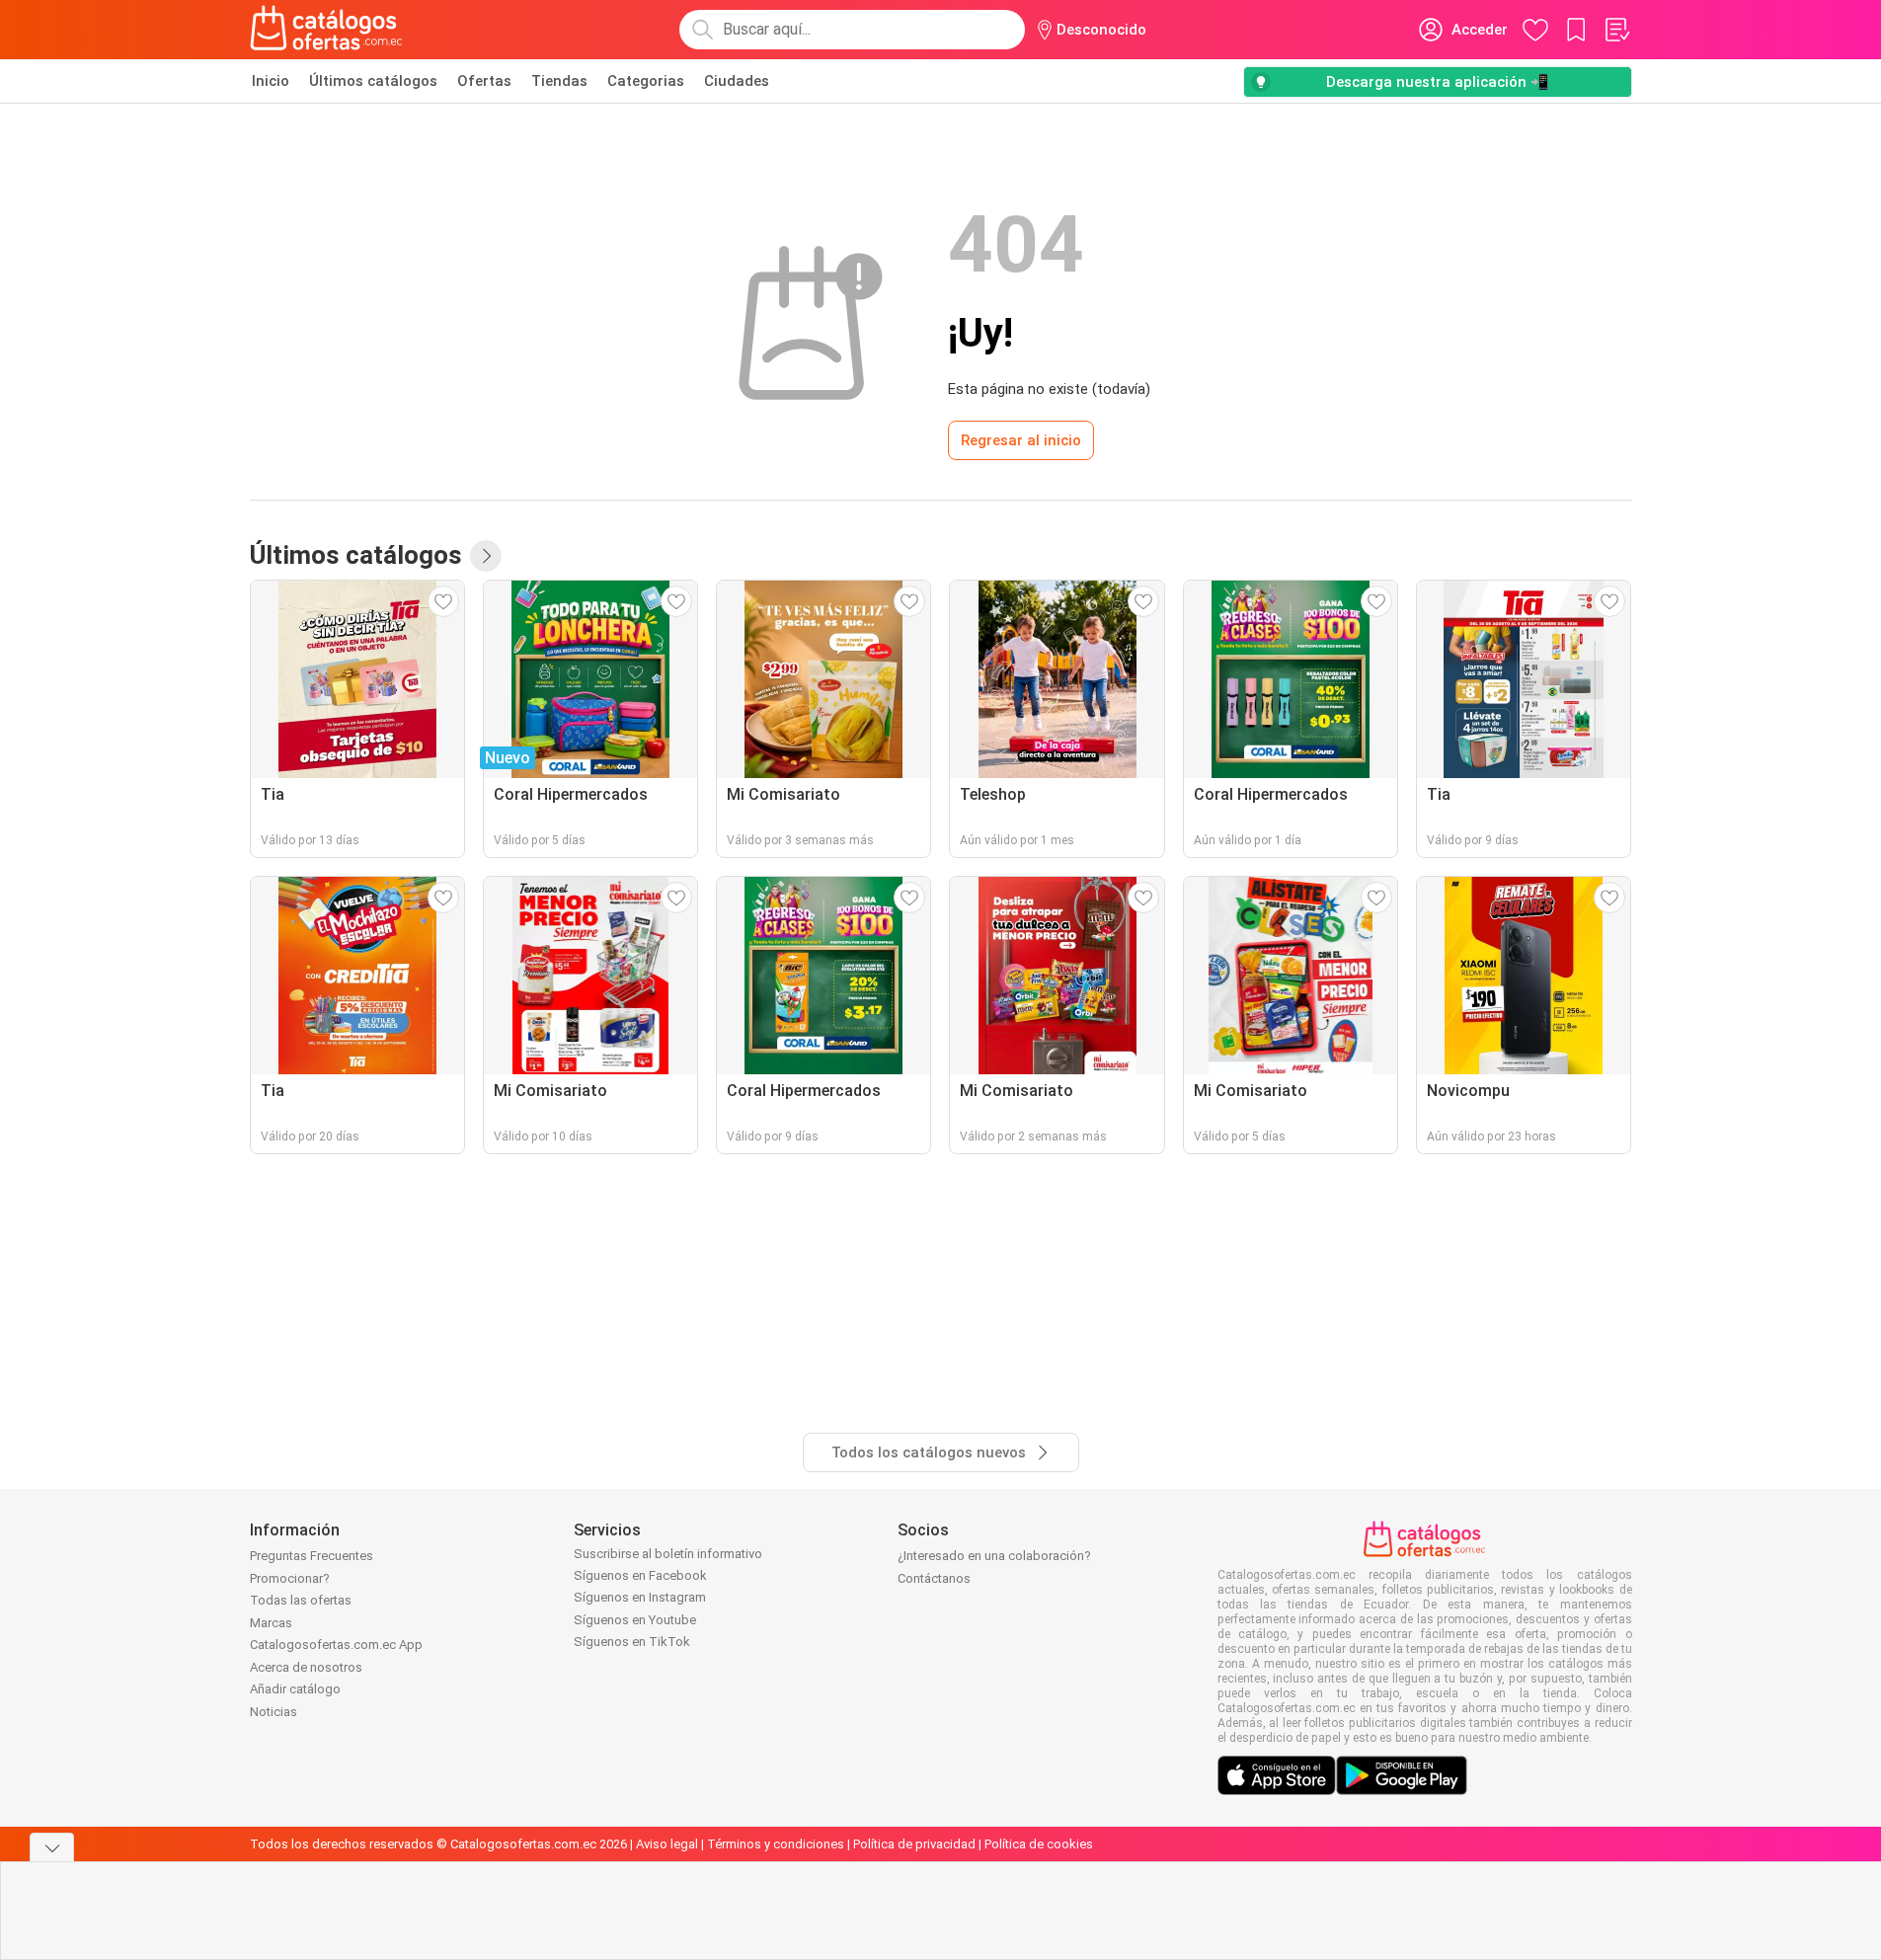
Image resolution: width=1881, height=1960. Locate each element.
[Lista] (1616, 30)
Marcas (271, 1623)
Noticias (274, 1712)
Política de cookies (1039, 1844)
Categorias (646, 81)
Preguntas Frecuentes (312, 1556)
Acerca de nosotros (306, 1667)
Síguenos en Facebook (640, 1575)
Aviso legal (667, 1844)
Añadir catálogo (295, 1689)
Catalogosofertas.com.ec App (336, 1645)
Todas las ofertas (301, 1600)
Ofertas (484, 81)
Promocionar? (290, 1578)
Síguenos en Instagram (640, 1597)
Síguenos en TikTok (632, 1642)
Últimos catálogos (373, 81)
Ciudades (737, 81)
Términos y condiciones (776, 1844)
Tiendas (559, 81)
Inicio (271, 81)
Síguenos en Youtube (635, 1620)
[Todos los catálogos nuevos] (486, 556)
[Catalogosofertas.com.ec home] (327, 30)
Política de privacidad (914, 1844)
